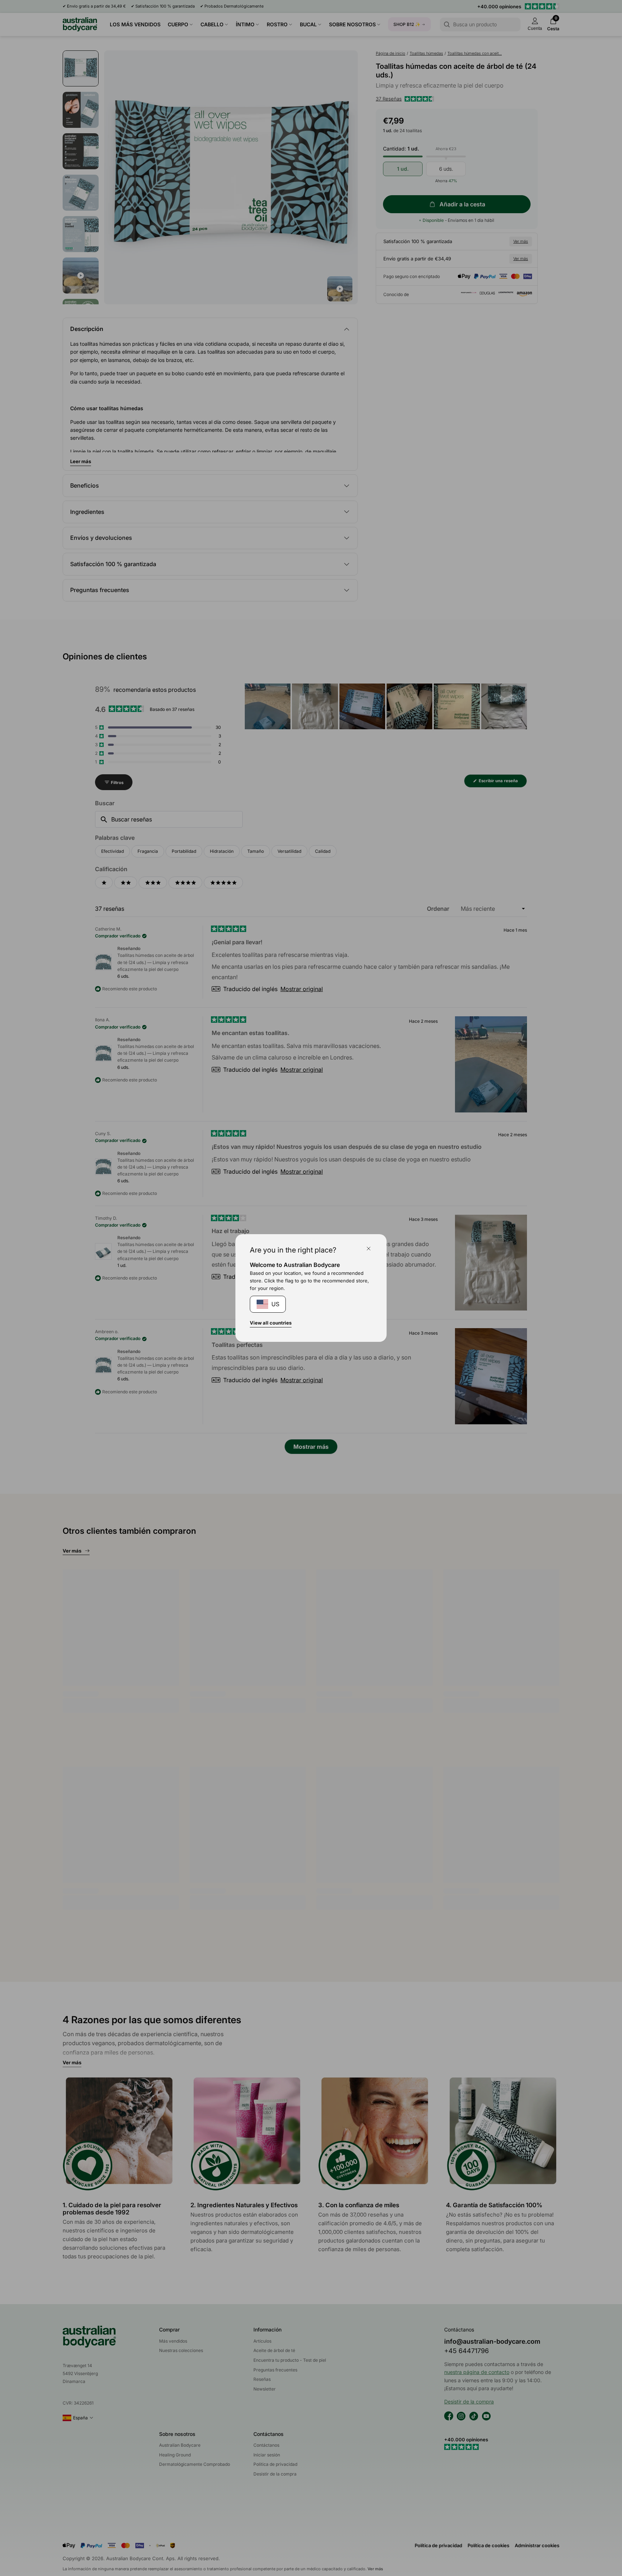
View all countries (271, 1323)
